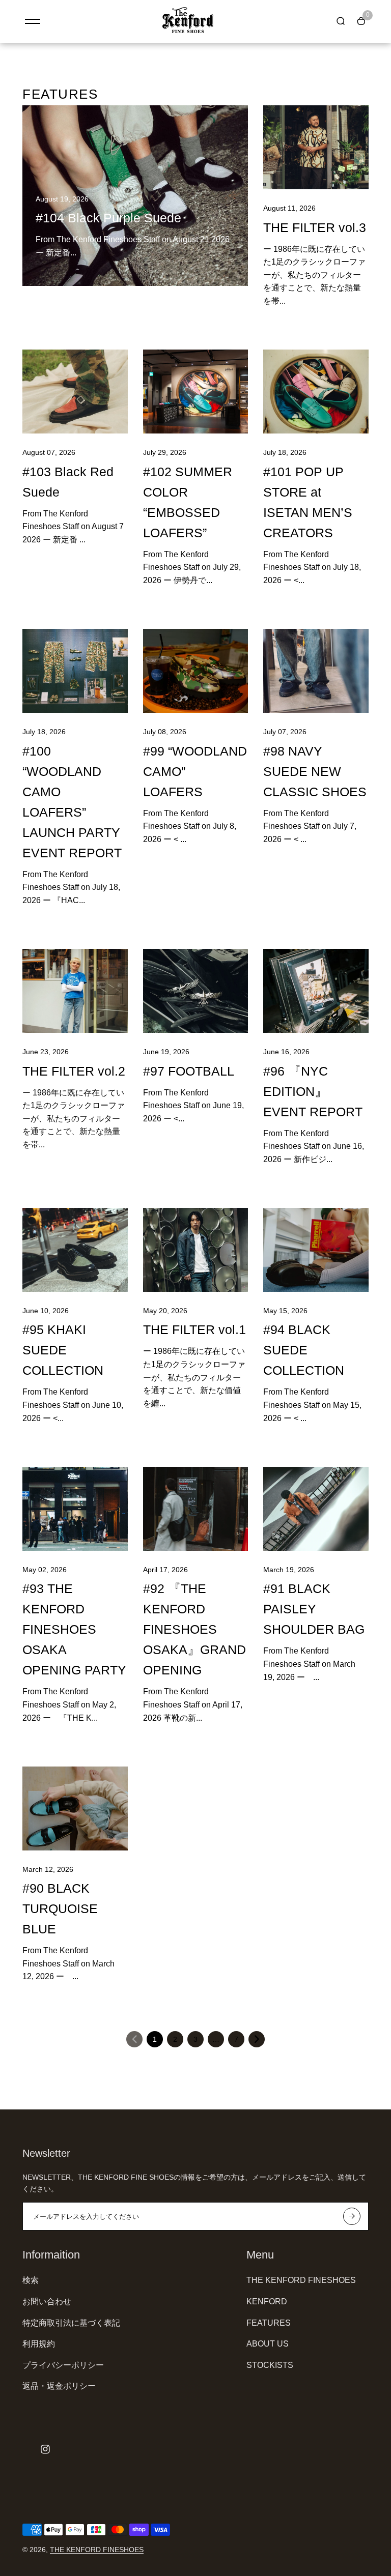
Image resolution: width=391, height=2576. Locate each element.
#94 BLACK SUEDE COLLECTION (304, 1350)
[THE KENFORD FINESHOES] (188, 31)
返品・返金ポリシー (59, 2386)
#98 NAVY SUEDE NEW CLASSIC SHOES (315, 771)
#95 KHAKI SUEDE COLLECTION (63, 1350)
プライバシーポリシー (63, 2365)
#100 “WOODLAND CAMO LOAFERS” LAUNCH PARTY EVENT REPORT (72, 802)
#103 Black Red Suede (68, 482)
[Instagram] (45, 2449)
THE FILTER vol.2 (74, 1071)
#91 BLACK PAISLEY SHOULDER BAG (314, 1609)
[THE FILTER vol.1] (196, 1250)
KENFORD (267, 2302)
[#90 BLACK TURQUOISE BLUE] (75, 1808)
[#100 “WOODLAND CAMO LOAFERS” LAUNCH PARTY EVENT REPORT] (75, 671)
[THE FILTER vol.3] (316, 147)
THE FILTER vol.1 (194, 1329)
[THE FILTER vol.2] (75, 991)
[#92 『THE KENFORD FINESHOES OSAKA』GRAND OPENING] (196, 1509)
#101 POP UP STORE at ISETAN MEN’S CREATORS (308, 502)
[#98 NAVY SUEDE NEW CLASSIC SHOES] (316, 671)
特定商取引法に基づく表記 (71, 2323)
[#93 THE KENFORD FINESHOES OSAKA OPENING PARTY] (75, 1509)
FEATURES (269, 2323)
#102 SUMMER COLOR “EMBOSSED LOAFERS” (188, 502)
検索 (31, 2280)
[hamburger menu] (33, 21)
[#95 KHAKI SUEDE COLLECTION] (75, 1250)
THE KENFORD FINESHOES (301, 2280)
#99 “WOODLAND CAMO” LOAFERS (195, 771)
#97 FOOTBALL (189, 1071)
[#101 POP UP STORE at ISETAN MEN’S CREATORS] (316, 392)
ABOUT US (268, 2344)
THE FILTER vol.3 (315, 227)
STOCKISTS (270, 2365)
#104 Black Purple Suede (108, 218)
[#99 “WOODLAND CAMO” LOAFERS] (196, 671)
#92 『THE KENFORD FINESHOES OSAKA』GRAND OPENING (194, 1629)
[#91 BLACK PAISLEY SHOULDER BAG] (316, 1509)
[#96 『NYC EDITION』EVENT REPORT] (316, 991)
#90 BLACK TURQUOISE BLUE (60, 1908)
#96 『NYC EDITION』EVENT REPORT (313, 1091)
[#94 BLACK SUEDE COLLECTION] (316, 1250)
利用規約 (39, 2344)
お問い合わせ (47, 2302)
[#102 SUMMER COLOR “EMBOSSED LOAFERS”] (196, 392)
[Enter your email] (352, 2216)
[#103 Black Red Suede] (75, 392)
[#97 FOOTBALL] (196, 991)
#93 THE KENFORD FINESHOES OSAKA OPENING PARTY (74, 1629)
